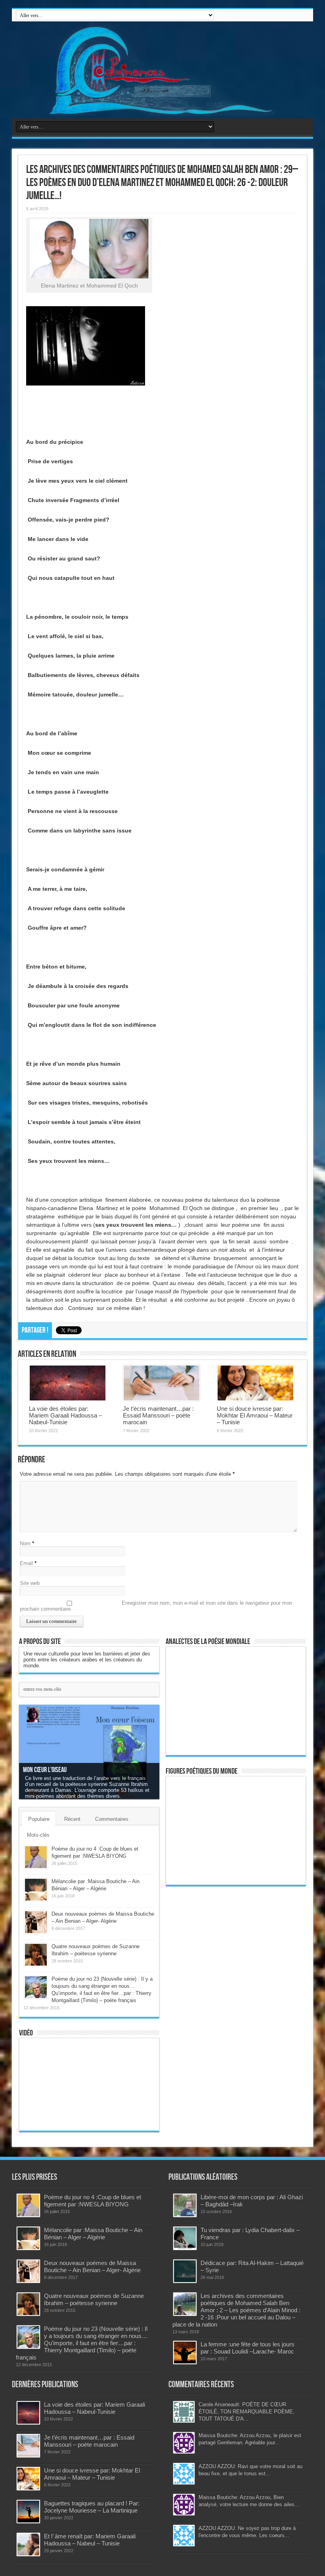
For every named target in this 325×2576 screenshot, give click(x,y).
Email (26, 1563)
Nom (25, 1543)
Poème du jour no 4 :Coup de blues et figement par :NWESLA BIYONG (93, 2201)
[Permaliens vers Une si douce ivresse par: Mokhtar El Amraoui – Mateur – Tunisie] (255, 1383)
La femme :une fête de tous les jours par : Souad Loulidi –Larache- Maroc (248, 2348)
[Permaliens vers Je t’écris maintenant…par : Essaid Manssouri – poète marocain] (162, 1383)
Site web (30, 1583)
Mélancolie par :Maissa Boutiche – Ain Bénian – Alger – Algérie (93, 2234)
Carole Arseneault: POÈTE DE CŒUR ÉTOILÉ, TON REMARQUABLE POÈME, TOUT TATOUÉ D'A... (247, 2412)
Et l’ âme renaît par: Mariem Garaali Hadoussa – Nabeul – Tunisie (90, 2540)
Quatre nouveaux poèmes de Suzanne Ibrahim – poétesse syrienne (94, 2299)
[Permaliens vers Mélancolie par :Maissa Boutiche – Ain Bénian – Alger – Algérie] (36, 1890)
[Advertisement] (226, 2013)
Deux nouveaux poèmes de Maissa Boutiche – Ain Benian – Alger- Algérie (92, 2266)
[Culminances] (162, 70)
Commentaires (112, 1819)
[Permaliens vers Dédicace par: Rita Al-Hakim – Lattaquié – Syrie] (185, 2271)
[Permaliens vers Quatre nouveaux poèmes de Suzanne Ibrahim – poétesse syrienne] (36, 1955)
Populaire (39, 1819)
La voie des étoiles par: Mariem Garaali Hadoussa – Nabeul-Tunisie (65, 1415)
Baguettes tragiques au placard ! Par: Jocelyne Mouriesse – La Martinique (92, 2507)
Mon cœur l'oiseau (45, 1770)
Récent (72, 1819)
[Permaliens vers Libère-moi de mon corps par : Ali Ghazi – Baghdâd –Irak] (185, 2205)
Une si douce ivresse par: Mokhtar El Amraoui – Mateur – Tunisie (255, 1415)
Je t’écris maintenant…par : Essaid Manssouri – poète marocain (158, 1415)
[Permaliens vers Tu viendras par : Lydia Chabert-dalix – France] (185, 2238)
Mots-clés (38, 1835)
